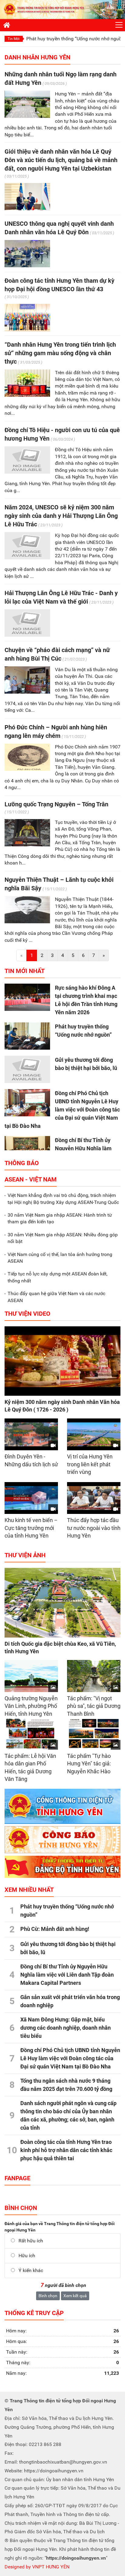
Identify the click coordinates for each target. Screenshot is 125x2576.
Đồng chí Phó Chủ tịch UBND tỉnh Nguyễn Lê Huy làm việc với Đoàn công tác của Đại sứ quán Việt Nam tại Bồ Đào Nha (62, 1110)
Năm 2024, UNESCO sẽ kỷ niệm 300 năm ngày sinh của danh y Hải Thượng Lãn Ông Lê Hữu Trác (61, 516)
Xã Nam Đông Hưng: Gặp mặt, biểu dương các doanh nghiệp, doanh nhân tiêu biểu (66, 2028)
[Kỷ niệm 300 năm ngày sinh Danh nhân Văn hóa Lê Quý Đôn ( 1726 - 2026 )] (62, 1361)
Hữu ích (27, 2256)
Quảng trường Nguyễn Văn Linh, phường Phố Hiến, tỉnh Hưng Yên (31, 1706)
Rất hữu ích (31, 2241)
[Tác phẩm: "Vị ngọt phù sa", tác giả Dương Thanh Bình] (94, 1676)
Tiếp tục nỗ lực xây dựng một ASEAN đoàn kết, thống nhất (57, 1277)
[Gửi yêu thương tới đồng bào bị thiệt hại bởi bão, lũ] (27, 1069)
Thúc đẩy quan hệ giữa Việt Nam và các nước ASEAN (56, 1297)
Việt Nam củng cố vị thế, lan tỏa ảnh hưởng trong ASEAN (60, 1258)
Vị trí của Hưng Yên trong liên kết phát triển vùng (90, 1464)
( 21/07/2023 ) (75, 659)
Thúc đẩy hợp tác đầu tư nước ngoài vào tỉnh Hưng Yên (94, 1528)
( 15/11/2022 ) (74, 736)
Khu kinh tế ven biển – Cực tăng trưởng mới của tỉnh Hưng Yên (31, 1528)
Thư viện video (27, 1314)
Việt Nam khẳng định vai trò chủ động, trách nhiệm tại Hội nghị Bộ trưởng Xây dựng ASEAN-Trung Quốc (63, 1199)
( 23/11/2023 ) (50, 525)
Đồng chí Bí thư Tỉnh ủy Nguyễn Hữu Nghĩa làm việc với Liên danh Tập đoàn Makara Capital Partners (67, 1975)
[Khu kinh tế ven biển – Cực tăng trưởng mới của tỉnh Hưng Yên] (31, 1498)
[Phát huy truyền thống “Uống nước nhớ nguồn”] (27, 1036)
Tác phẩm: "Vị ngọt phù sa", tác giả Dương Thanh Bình (94, 1706)
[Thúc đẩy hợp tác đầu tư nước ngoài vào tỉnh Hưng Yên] (94, 1498)
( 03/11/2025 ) (17, 176)
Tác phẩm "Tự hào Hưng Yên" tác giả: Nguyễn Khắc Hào (89, 1764)
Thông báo (22, 1163)
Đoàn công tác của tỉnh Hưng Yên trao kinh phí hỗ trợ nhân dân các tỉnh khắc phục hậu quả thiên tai (66, 2150)
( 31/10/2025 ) (17, 297)
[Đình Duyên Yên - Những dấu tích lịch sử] (31, 1435)
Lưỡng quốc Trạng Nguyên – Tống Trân (56, 804)
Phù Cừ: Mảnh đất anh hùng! (55, 1929)
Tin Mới (14, 39)
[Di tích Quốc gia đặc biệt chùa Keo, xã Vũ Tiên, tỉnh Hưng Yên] (62, 1603)
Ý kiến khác (31, 2270)
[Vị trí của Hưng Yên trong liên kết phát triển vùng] (94, 1435)
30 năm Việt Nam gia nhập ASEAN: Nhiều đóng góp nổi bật (63, 1238)
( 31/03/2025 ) (30, 362)
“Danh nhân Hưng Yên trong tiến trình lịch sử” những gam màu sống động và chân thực (60, 353)
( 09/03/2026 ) (55, 83)
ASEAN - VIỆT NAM (31, 1179)
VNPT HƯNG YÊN (50, 2567)
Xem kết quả (75, 2296)
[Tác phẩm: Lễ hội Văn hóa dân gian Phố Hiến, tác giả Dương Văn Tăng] (31, 1734)
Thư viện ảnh (25, 1555)
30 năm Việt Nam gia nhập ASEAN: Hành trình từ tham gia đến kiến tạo (60, 1218)
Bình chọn (48, 2296)
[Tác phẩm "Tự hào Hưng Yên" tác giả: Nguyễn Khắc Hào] (94, 1734)
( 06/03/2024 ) (63, 439)
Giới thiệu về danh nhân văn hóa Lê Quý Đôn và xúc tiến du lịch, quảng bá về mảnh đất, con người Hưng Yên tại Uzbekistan (61, 160)
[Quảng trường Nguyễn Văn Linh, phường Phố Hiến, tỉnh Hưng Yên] (31, 1676)
